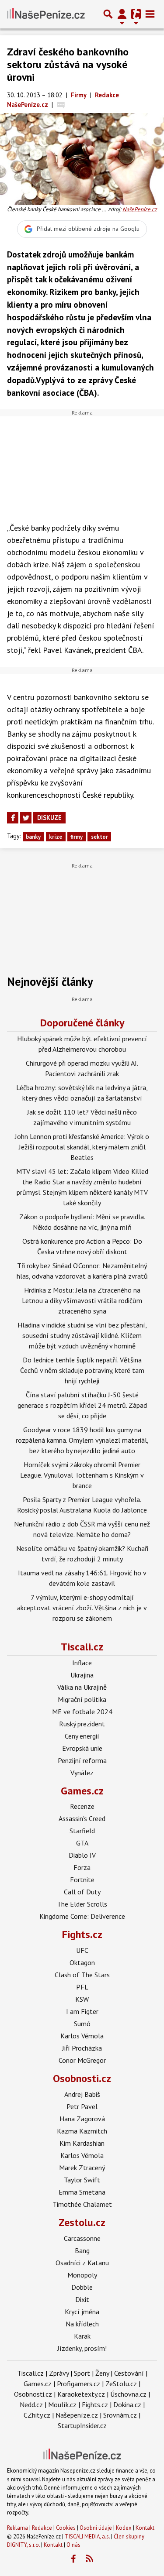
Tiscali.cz (82, 1647)
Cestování (129, 2373)
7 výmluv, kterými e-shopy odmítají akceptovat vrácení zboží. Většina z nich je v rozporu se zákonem (82, 1608)
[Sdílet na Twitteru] (26, 818)
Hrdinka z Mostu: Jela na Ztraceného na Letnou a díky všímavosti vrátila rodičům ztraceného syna (82, 1300)
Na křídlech (82, 2324)
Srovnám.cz (120, 2415)
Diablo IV (82, 1855)
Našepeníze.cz (77, 2415)
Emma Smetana (82, 2192)
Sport (82, 2373)
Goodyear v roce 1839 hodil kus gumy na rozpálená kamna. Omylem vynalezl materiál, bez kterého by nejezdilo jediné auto (82, 1440)
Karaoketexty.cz (81, 2394)
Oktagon (82, 1962)
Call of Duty (82, 1892)
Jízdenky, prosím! (82, 2348)
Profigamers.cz (79, 2384)
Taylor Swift (82, 2180)
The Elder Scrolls (82, 1904)
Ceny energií (82, 1736)
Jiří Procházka (82, 2048)
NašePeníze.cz (140, 209)
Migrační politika (82, 1699)
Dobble (82, 2287)
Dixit (82, 2299)
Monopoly (82, 2275)
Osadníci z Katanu (82, 2263)
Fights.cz (82, 1934)
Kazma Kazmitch (82, 2131)
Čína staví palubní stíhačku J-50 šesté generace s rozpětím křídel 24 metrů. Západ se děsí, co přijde (82, 1405)
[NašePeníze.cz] (46, 14)
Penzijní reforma (82, 1760)
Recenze (82, 1806)
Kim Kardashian (82, 2143)
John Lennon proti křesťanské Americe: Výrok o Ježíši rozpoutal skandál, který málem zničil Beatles (82, 1147)
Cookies (66, 2528)
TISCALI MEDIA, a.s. (87, 2537)
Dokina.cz (127, 2404)
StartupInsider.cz (82, 2425)
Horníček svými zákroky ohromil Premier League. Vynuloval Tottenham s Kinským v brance (82, 1475)
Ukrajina (82, 1675)
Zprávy (59, 2373)
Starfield (82, 1831)
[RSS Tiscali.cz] (89, 2559)
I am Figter (82, 2011)
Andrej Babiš (82, 2094)
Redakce (42, 2528)
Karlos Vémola (82, 2036)
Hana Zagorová (82, 2119)
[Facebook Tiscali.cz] (73, 2559)
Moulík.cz (62, 2404)
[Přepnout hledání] (108, 14)
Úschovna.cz (128, 2394)
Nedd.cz (31, 2404)
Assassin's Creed (82, 1818)
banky (33, 837)
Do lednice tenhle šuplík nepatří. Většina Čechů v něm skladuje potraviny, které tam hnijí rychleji (82, 1370)
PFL (82, 1987)
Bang (82, 2250)
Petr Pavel (82, 2106)
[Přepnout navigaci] (122, 14)
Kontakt (145, 2528)
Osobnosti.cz (82, 2078)
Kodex (124, 2528)
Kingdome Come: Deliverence (82, 1916)
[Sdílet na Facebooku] (13, 818)
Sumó (82, 2024)
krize (56, 837)
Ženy (102, 2373)
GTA (82, 1843)
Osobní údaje (96, 2528)
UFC (82, 1950)
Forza (82, 1867)
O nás (73, 2545)
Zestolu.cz (82, 2222)
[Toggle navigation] (150, 14)
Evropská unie (82, 1748)
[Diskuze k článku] (61, 105)
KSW (82, 1999)
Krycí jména (82, 2312)
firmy (77, 837)
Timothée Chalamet (82, 2204)
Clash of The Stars (82, 1975)
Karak (82, 2336)
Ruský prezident (82, 1724)
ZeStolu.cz (121, 2384)
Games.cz (82, 1791)
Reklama (17, 2528)
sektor (99, 837)
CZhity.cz (37, 2415)
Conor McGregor (82, 2060)
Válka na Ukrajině (82, 1687)
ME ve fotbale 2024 (82, 1712)
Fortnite (82, 1880)
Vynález (82, 1773)
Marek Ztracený (82, 2168)
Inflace (82, 1663)
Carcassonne (82, 2238)
